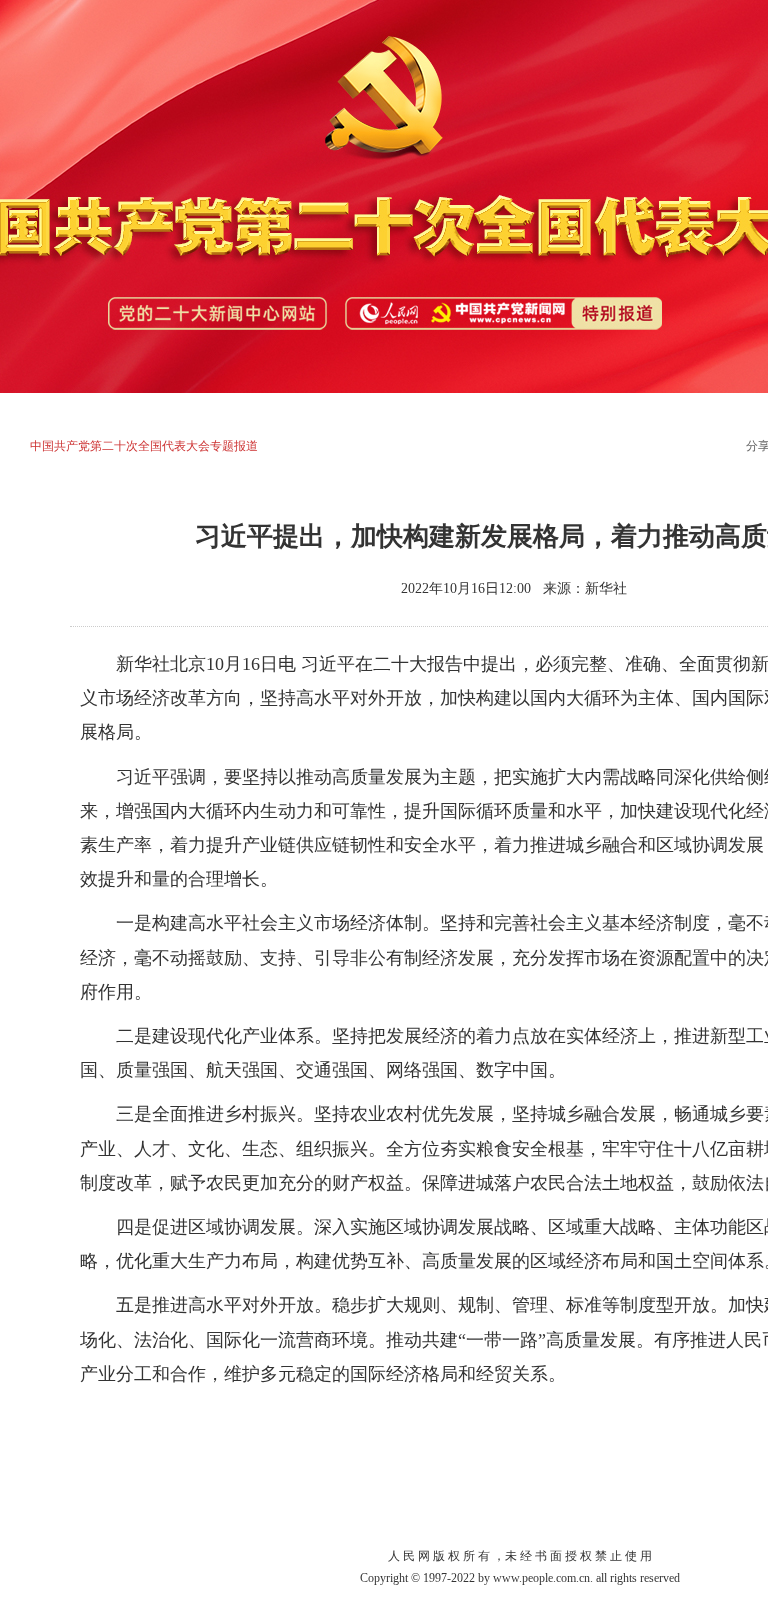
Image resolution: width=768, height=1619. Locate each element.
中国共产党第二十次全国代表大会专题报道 (144, 446)
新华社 (606, 588)
